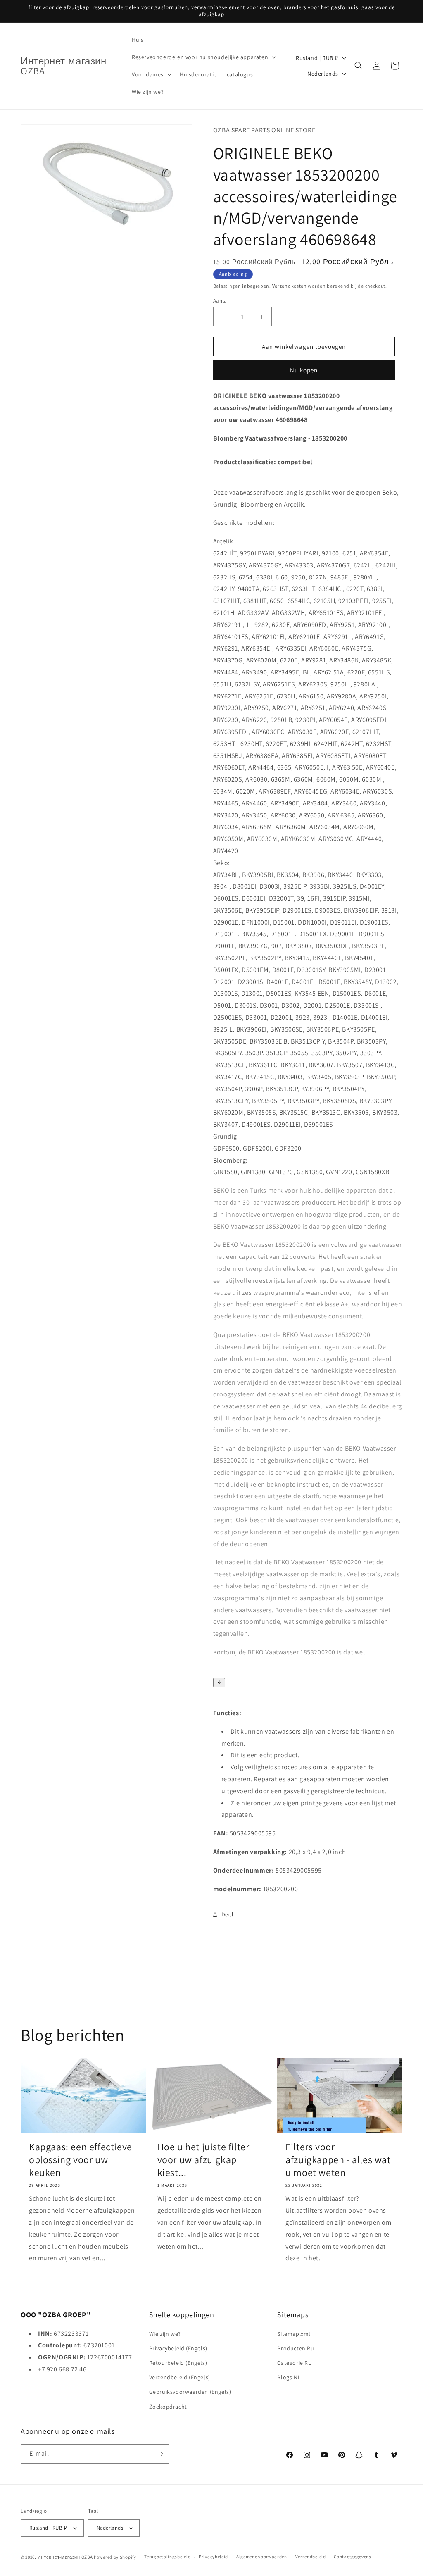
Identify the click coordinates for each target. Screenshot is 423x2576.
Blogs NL (289, 2377)
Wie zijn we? (165, 2334)
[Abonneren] (160, 2454)
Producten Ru (296, 2348)
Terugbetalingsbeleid (167, 2557)
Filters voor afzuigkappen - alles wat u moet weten (338, 2160)
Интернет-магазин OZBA (65, 2557)
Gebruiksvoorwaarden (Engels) (190, 2392)
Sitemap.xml (294, 2334)
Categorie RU (295, 2363)
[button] (203, 57)
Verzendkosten (290, 286)
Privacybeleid (213, 2557)
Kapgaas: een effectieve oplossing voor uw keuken (81, 2160)
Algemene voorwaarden (262, 2557)
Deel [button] (227, 1914)
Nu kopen (304, 370)
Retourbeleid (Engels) (178, 2363)
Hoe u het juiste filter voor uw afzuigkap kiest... (203, 2160)
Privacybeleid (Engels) (178, 2348)
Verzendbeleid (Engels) (180, 2377)
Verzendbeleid (311, 2557)
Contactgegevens (353, 2557)
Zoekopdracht (168, 2407)
